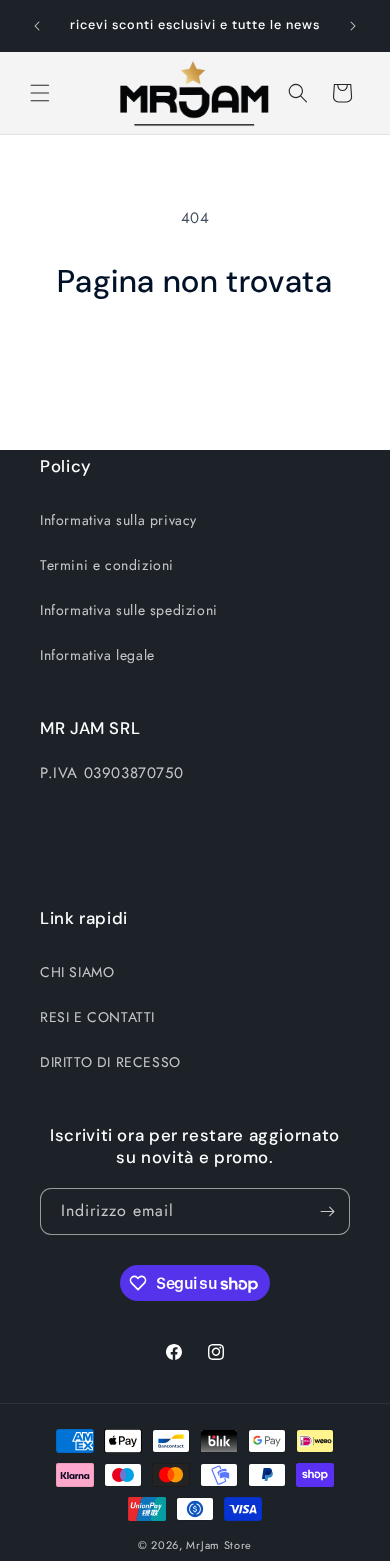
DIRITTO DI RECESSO (110, 1062)
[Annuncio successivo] (353, 26)
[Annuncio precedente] (37, 26)
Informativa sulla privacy (118, 520)
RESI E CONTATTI (97, 1017)
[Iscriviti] (327, 1211)
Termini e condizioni (107, 565)
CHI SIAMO (77, 972)
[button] (40, 93)
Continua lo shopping (195, 356)
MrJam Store (219, 1545)
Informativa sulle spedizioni (129, 610)
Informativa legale (97, 655)
